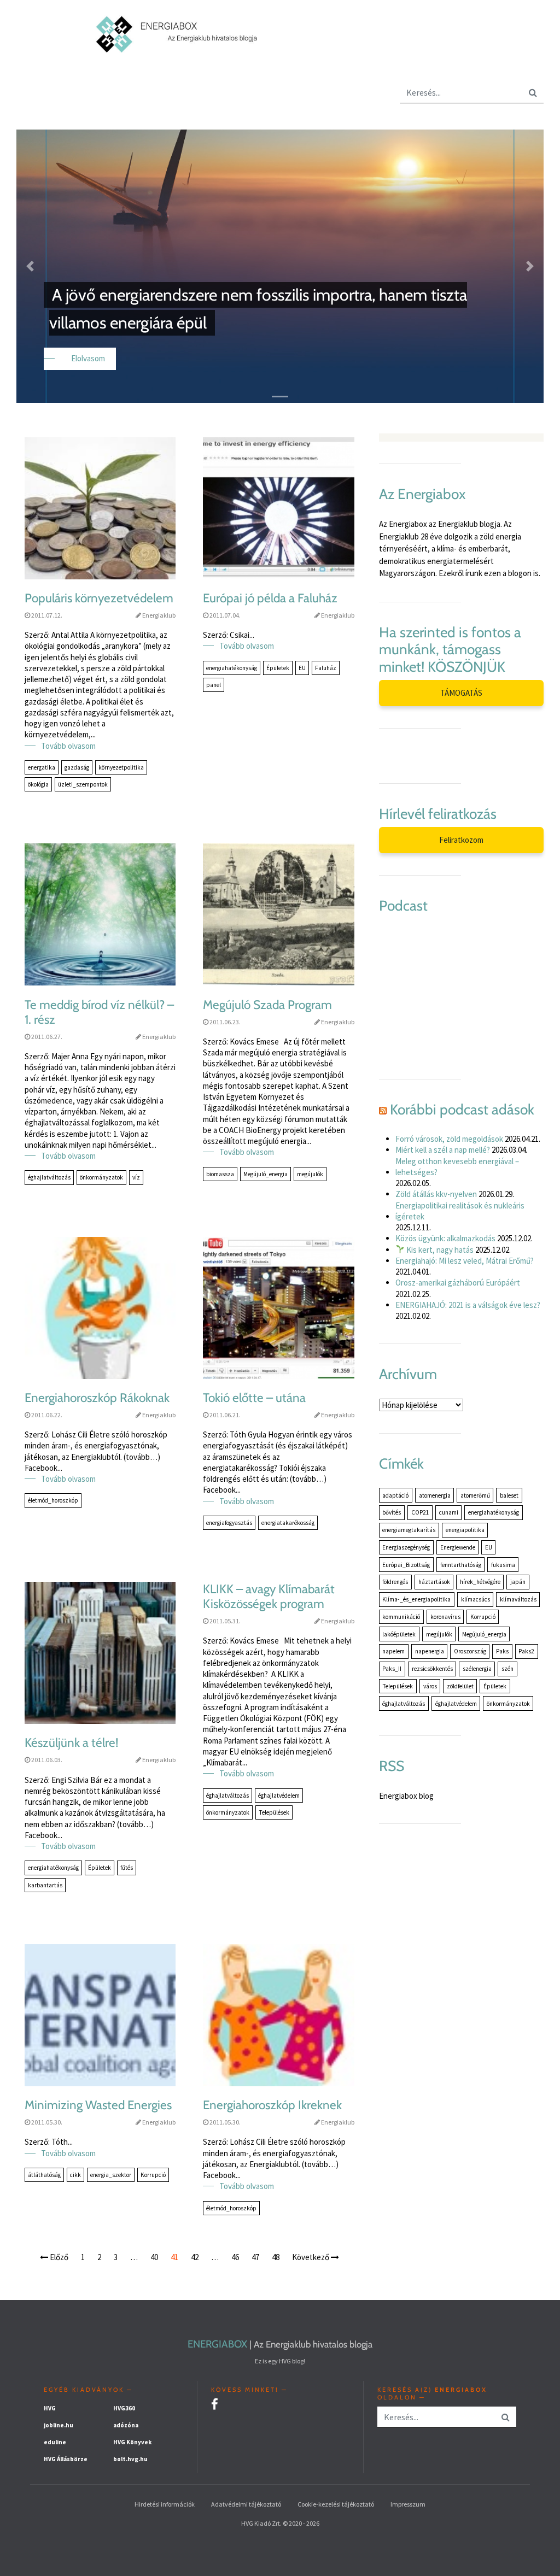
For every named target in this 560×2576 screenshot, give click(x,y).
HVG (50, 2408)
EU (302, 668)
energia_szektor (111, 2175)
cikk (75, 2175)
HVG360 (124, 2408)
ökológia (38, 784)
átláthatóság (44, 2175)
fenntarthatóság (461, 1565)
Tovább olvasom (68, 746)
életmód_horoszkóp (53, 1500)
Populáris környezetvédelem (99, 598)
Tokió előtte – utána (254, 1398)
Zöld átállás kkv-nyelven (436, 1194)
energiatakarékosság (288, 1523)
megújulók (310, 1174)
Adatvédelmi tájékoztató (246, 2504)
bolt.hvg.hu (130, 2459)
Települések (274, 1812)
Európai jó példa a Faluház (270, 598)
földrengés (395, 1582)
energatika (42, 767)
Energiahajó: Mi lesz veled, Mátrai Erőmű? (465, 1261)
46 (235, 2257)
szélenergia (477, 1669)
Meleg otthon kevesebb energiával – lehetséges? (457, 1167)
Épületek (278, 668)
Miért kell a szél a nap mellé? (443, 1150)
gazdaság (77, 767)
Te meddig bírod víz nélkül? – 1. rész (99, 1012)
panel (214, 685)
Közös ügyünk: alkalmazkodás (445, 1238)
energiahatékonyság (232, 668)
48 (276, 2257)
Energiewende (458, 1547)
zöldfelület (460, 1686)
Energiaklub (159, 615)
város (430, 1686)
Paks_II (392, 1669)
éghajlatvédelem (279, 1795)
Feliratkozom (461, 840)
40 (154, 2257)
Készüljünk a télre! (71, 1743)
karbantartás (45, 1885)
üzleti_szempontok (83, 784)
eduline (55, 2442)
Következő (311, 2257)
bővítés (392, 1512)
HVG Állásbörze (66, 2459)
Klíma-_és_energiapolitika (416, 1599)
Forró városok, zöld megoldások (449, 1139)
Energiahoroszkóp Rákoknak (97, 1398)
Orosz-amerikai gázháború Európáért (458, 1283)
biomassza (220, 1174)
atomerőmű (475, 1495)
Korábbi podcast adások (462, 1110)
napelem (393, 1651)
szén (507, 1669)
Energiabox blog (406, 1796)
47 (255, 2257)
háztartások (434, 1582)
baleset (509, 1495)
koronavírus (445, 1617)
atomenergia (435, 1495)
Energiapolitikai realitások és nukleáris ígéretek (460, 1211)
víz (136, 1177)
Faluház (326, 668)
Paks (502, 1651)
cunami (449, 1512)
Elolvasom (88, 358)
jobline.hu (59, 2425)
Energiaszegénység (406, 1547)
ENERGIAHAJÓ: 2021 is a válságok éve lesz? (468, 1305)
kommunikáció (401, 1617)
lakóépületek (399, 1634)
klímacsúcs (476, 1599)
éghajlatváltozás (49, 1177)
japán (518, 1582)
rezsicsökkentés (432, 1669)
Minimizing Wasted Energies (98, 2105)
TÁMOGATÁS (461, 693)
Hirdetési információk (165, 2504)
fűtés (127, 1868)
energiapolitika (465, 1530)
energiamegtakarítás (409, 1530)
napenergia (430, 1651)
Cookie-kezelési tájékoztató (336, 2504)
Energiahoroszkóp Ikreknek (272, 2105)
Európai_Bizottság (406, 1565)
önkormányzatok (101, 1177)
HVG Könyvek (132, 2442)
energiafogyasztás (229, 1523)
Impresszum (408, 2504)
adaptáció (395, 1495)
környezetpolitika (121, 767)
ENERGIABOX (217, 2344)
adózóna (126, 2425)
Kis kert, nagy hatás (439, 1250)
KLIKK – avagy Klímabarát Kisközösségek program (269, 1597)
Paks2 (526, 1651)
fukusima (503, 1565)
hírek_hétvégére (480, 1582)
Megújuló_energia (266, 1174)
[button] (30, 266)
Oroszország (470, 1651)
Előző (58, 2257)
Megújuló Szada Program (267, 1005)
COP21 (420, 1512)
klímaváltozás (518, 1599)
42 (195, 2257)
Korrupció (153, 2175)
